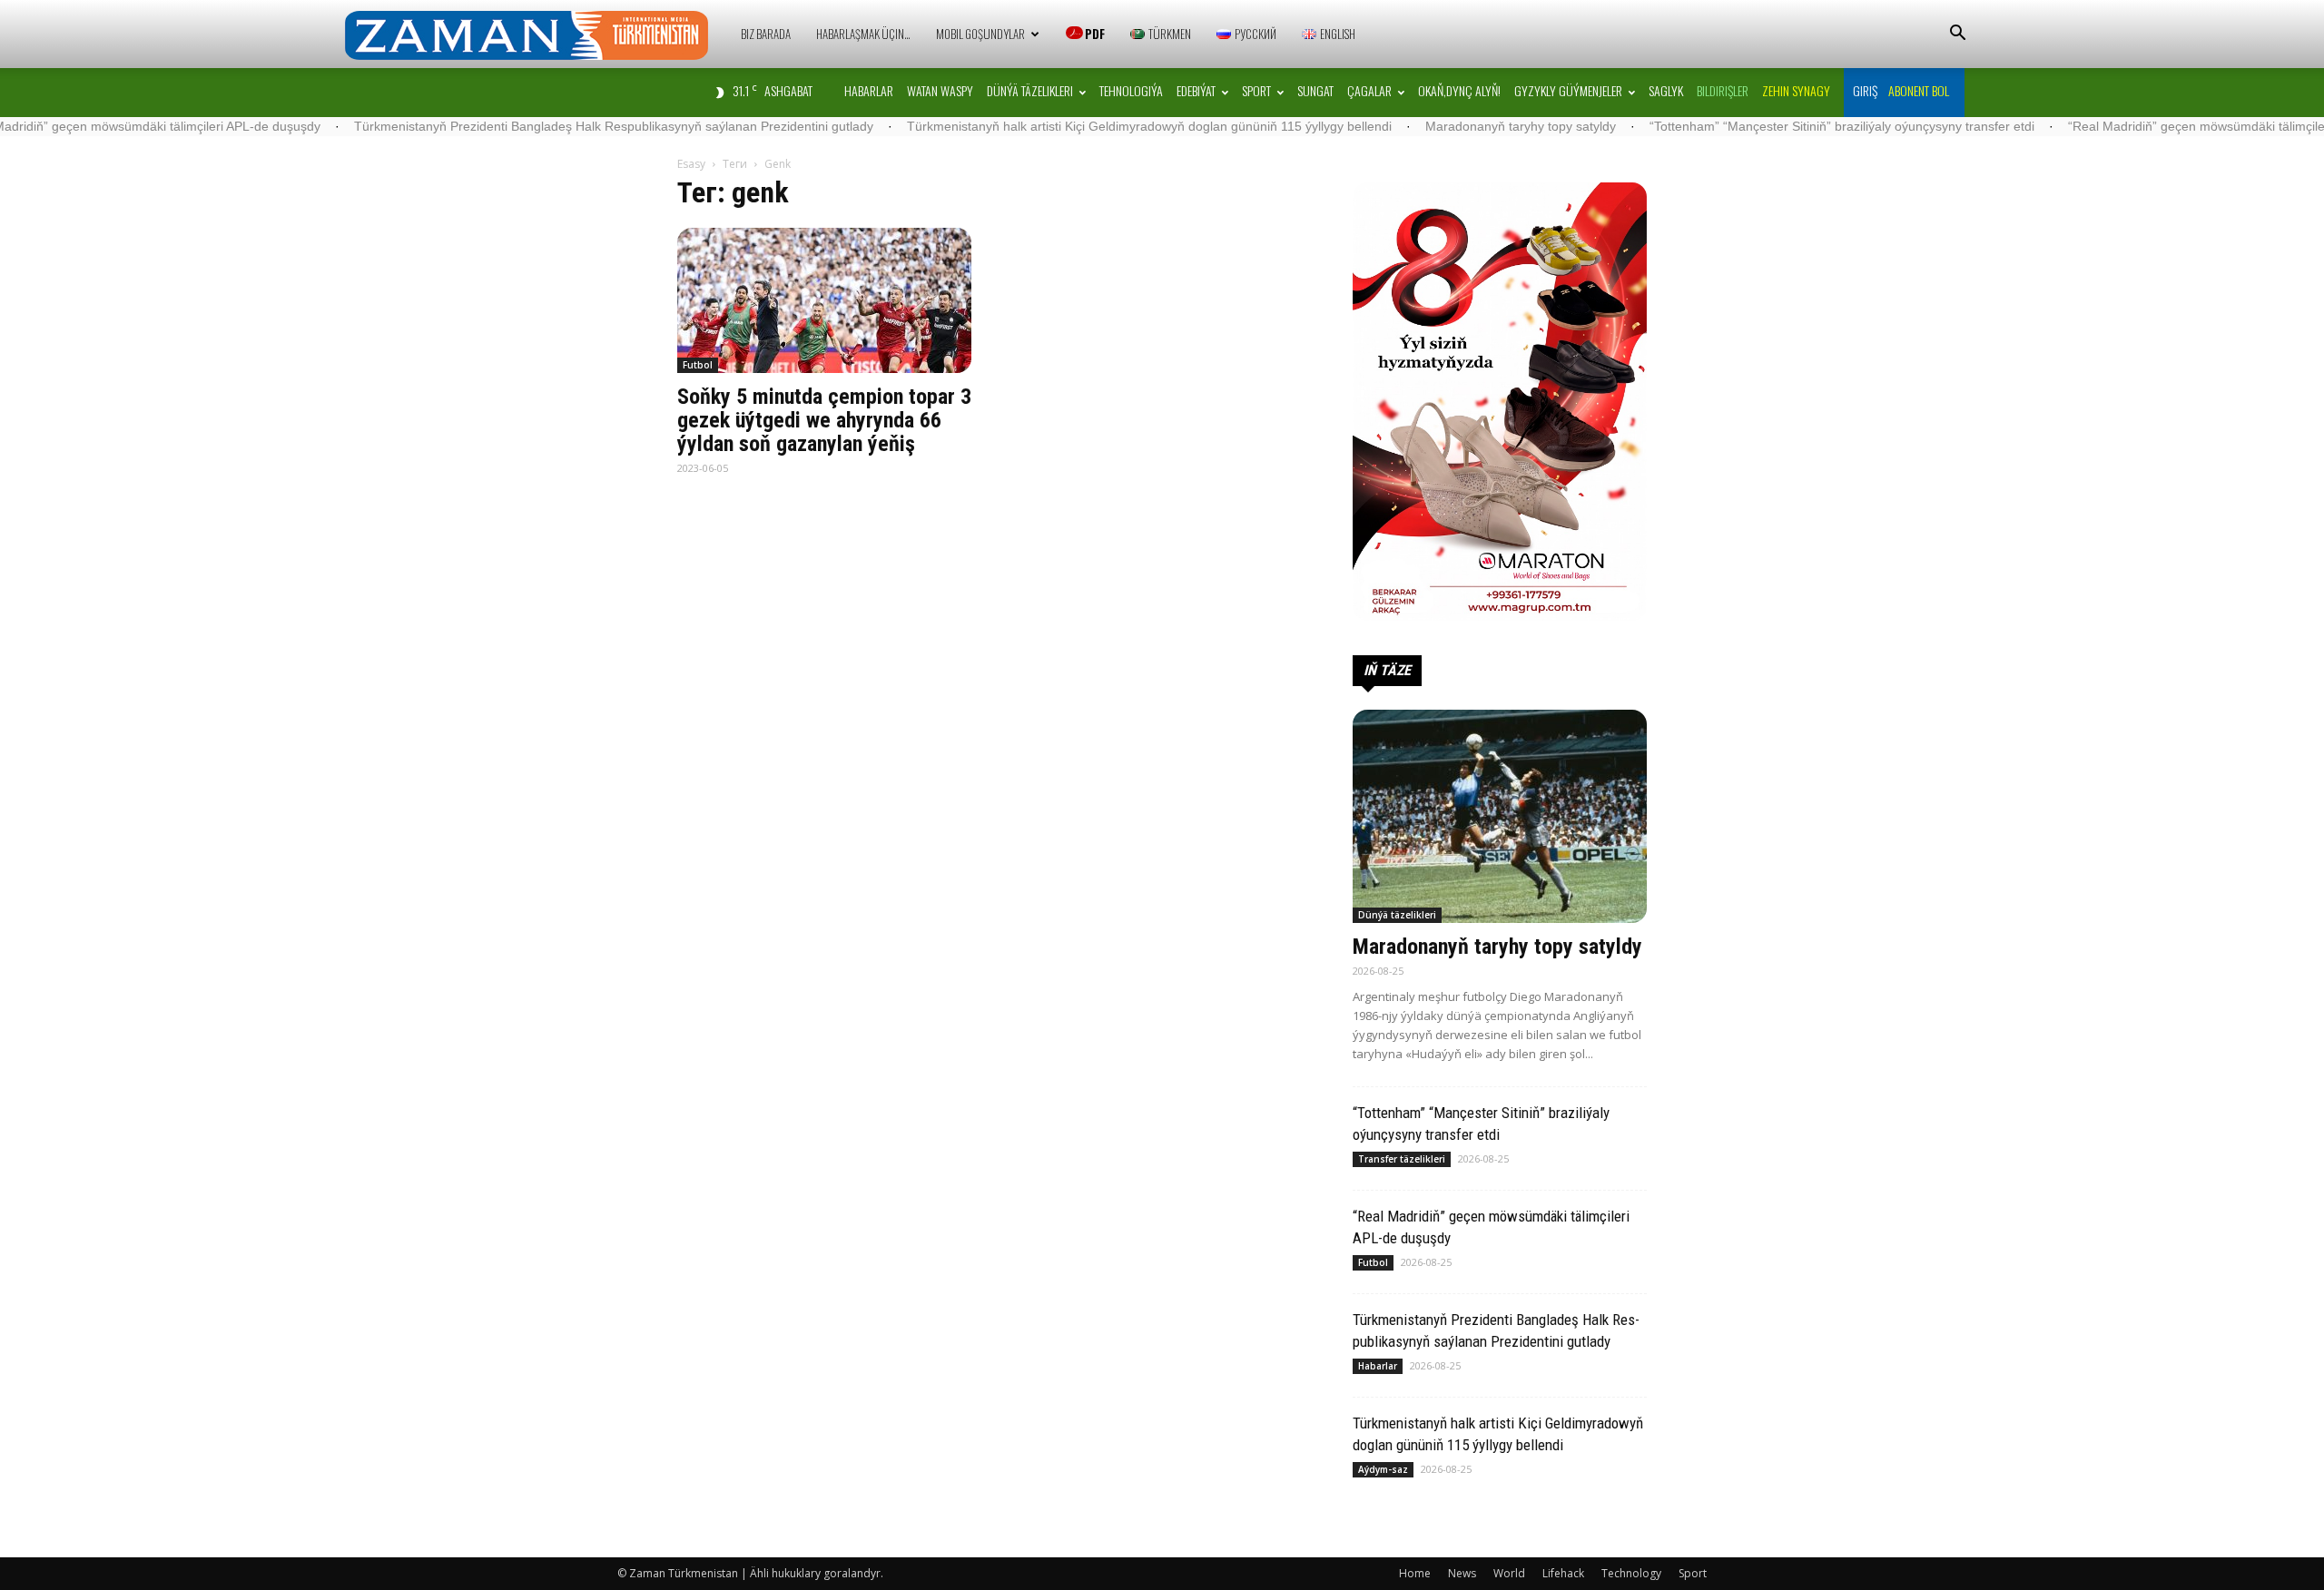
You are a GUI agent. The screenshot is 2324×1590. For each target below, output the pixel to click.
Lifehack (1563, 1573)
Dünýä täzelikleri (1030, 90)
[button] (1957, 35)
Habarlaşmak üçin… (863, 34)
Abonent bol (1919, 90)
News (1462, 1573)
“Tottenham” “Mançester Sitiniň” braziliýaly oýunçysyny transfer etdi (1748, 126)
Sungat (1315, 90)
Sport (1256, 90)
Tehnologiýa (1131, 90)
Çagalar (1369, 90)
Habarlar (869, 90)
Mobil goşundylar (980, 34)
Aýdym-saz (1383, 1469)
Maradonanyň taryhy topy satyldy (1427, 126)
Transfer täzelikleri (1402, 1159)
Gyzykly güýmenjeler (1568, 90)
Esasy (691, 164)
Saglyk (1666, 90)
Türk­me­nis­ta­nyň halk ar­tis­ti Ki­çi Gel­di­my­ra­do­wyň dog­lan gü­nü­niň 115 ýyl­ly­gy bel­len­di (1056, 126)
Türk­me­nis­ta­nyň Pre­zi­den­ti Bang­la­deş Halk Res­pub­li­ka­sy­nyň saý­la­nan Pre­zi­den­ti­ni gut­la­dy (520, 126)
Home (1415, 1573)
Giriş (1865, 90)
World (1509, 1573)
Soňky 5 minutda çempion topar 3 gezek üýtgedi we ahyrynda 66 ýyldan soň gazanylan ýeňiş (824, 420)
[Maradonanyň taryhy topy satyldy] (1500, 816)
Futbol (698, 365)
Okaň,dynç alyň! (1459, 90)
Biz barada (766, 34)
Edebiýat (1196, 90)
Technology (1631, 1573)
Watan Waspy (940, 90)
